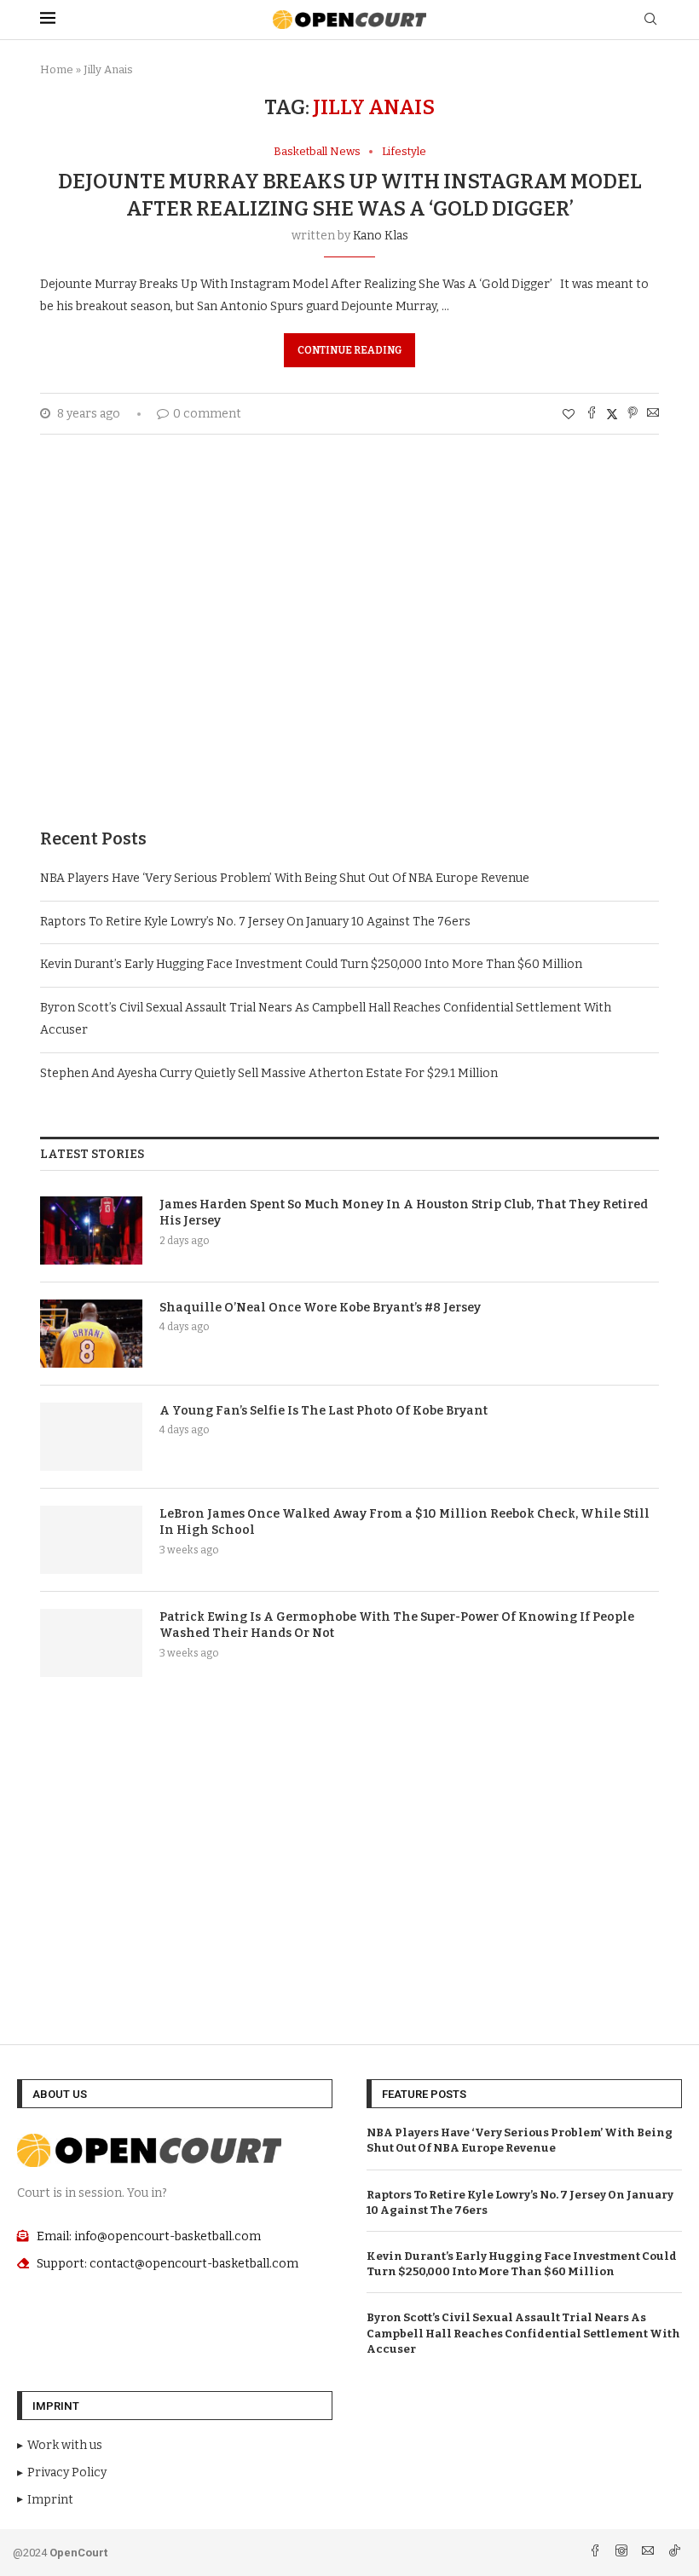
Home (57, 69)
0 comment (207, 414)
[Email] (649, 2553)
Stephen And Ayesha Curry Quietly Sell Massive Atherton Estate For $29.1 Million (269, 1073)
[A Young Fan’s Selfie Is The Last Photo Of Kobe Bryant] (91, 1437)
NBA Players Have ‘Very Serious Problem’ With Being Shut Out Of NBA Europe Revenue (285, 878)
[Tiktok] (674, 2553)
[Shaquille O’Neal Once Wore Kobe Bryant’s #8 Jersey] (91, 1334)
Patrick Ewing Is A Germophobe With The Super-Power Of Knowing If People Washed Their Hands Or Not (397, 1625)
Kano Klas (381, 236)
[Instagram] (623, 2553)
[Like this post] (569, 415)
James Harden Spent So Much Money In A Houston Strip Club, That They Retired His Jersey (404, 1213)
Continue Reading (349, 350)
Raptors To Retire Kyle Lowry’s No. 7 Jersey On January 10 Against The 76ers (255, 922)
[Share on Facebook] (592, 414)
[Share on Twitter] (612, 414)
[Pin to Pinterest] (633, 414)
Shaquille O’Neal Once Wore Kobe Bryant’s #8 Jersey (320, 1308)
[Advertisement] (349, 657)
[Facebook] (596, 2553)
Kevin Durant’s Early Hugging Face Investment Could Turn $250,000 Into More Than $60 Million (311, 964)
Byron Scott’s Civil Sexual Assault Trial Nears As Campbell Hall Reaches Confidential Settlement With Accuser (523, 2333)
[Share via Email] (653, 414)
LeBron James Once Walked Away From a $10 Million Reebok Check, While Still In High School (404, 1522)
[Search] (650, 20)
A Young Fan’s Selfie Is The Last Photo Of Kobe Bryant (324, 1411)
